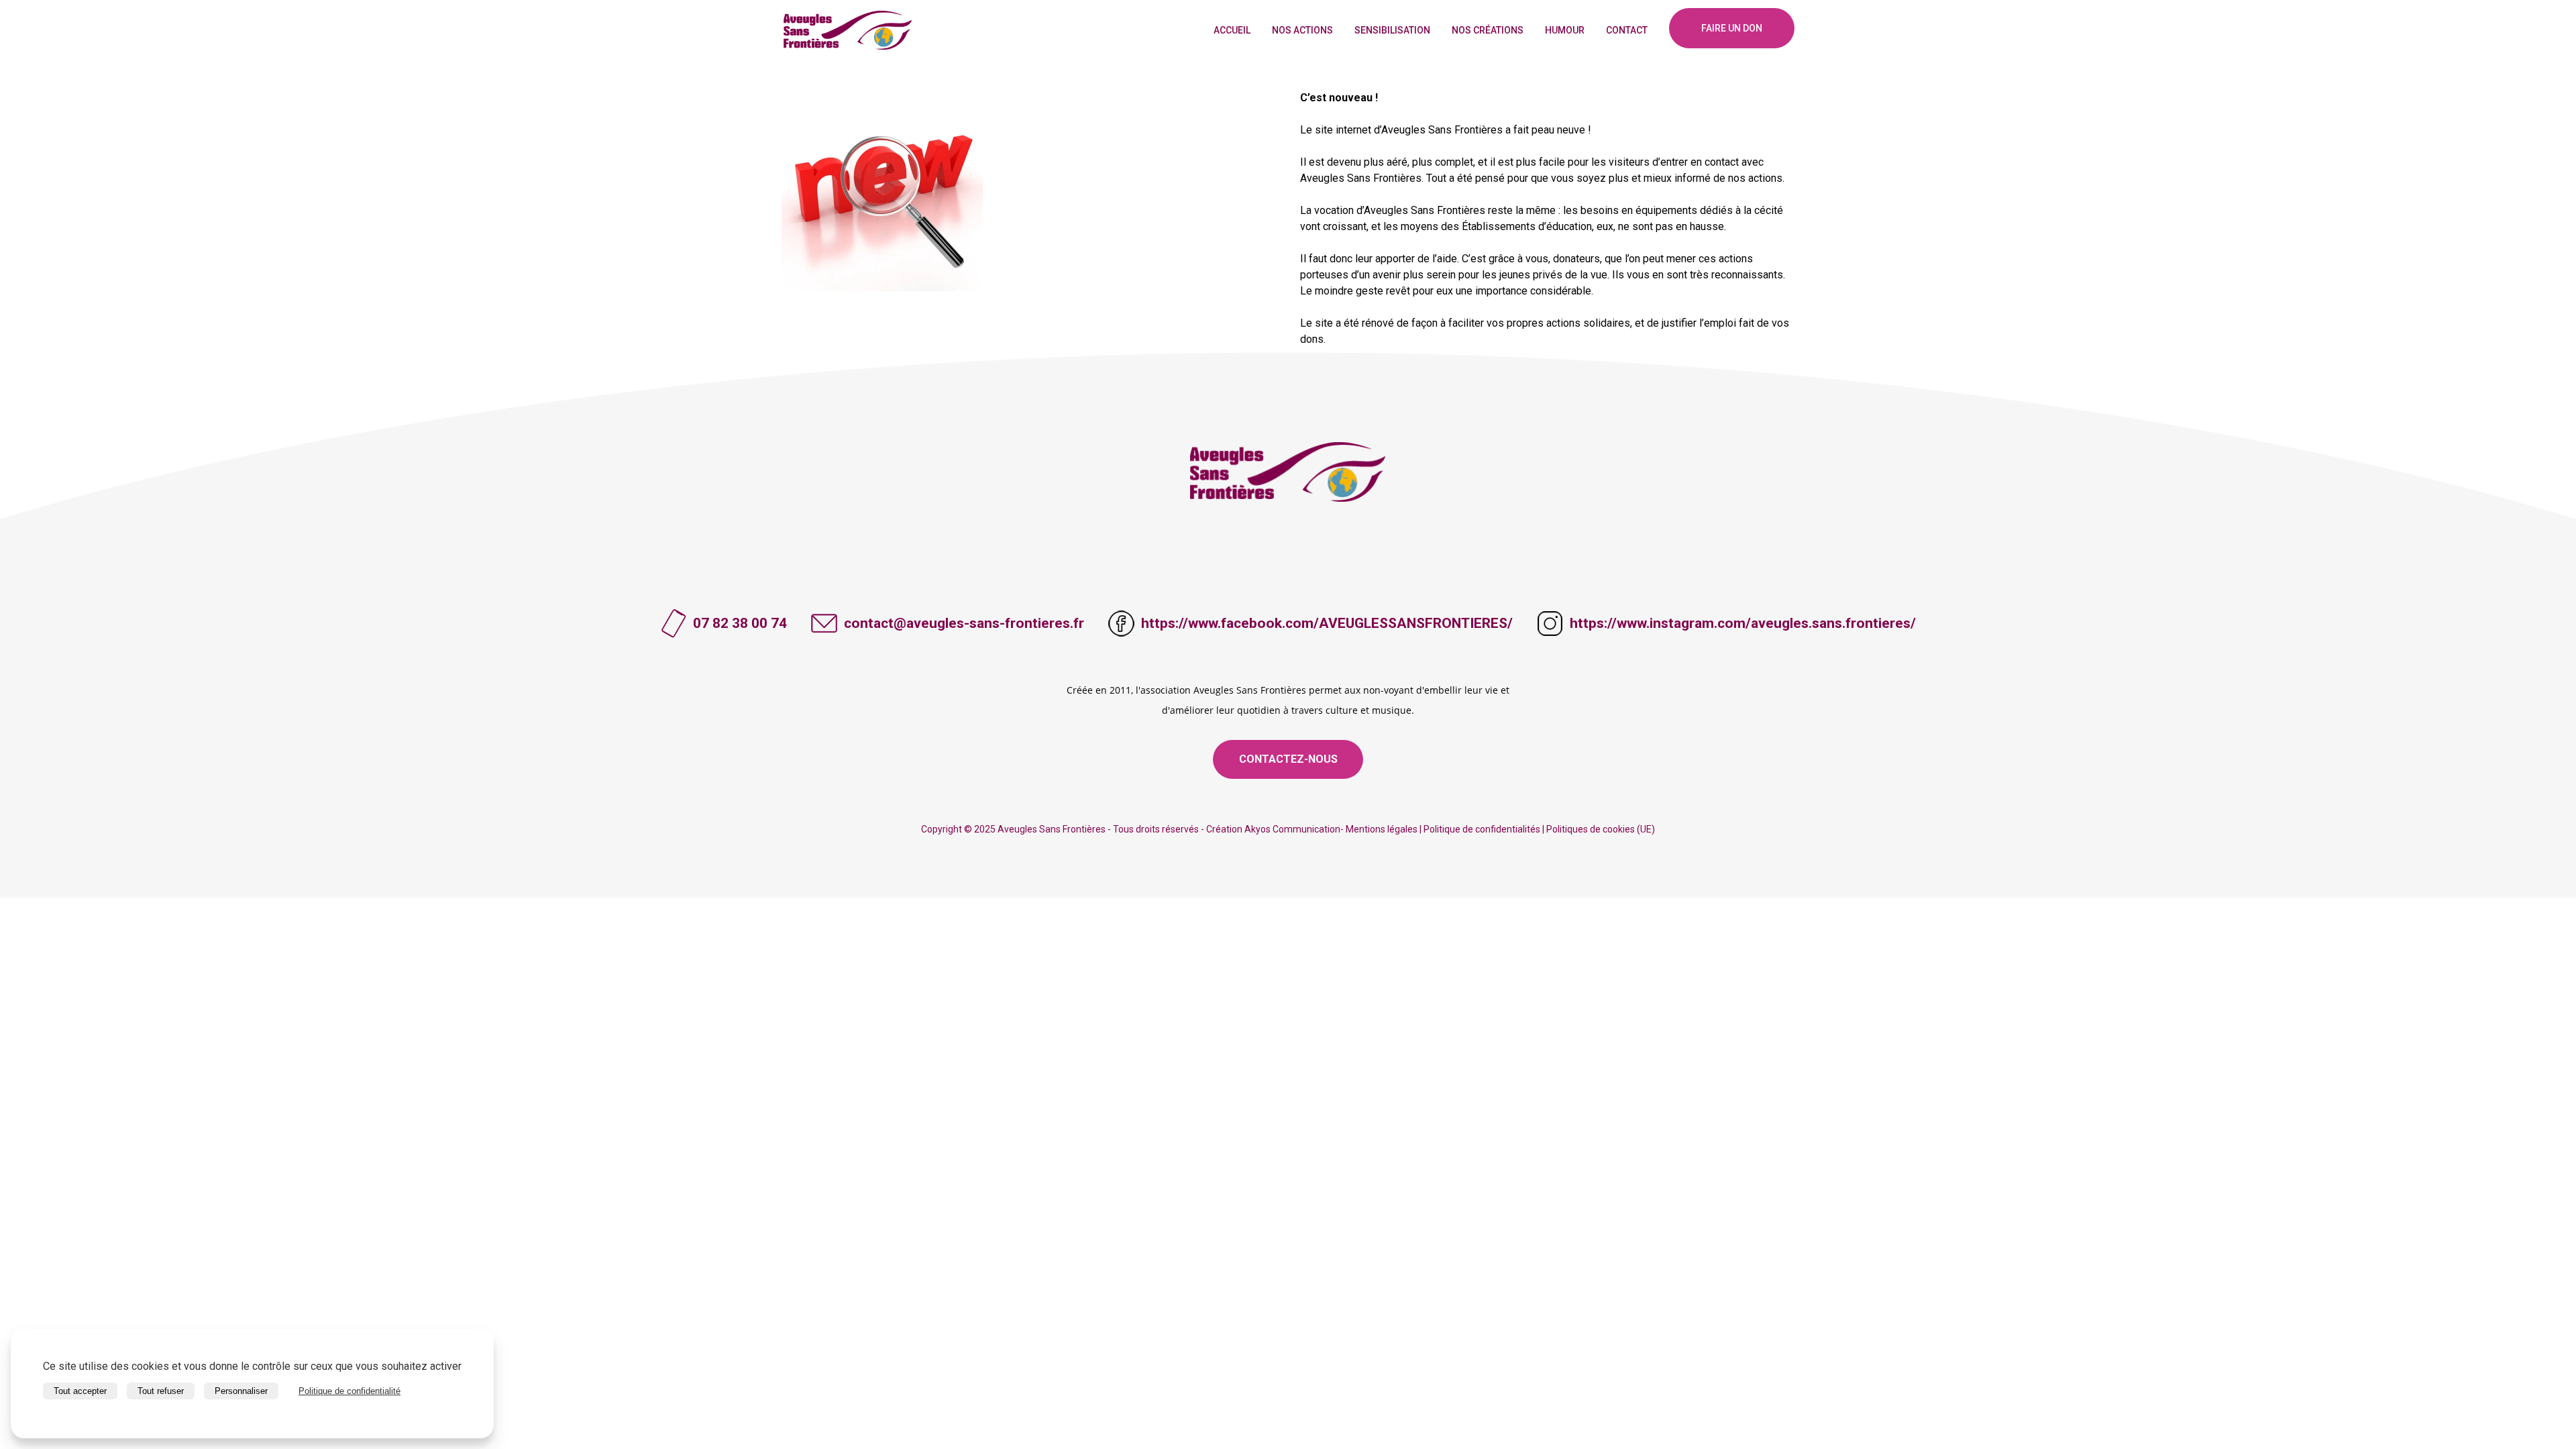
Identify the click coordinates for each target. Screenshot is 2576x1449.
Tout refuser (161, 1391)
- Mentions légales (1379, 829)
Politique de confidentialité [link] (350, 1391)
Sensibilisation (1392, 30)
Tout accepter (80, 1391)
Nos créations (1488, 30)
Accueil (1232, 30)
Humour (1565, 30)
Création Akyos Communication (1273, 829)
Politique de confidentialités (1482, 829)
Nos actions (1302, 30)
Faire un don (1732, 28)
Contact (1627, 30)
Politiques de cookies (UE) (1601, 829)
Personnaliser (241, 1391)
